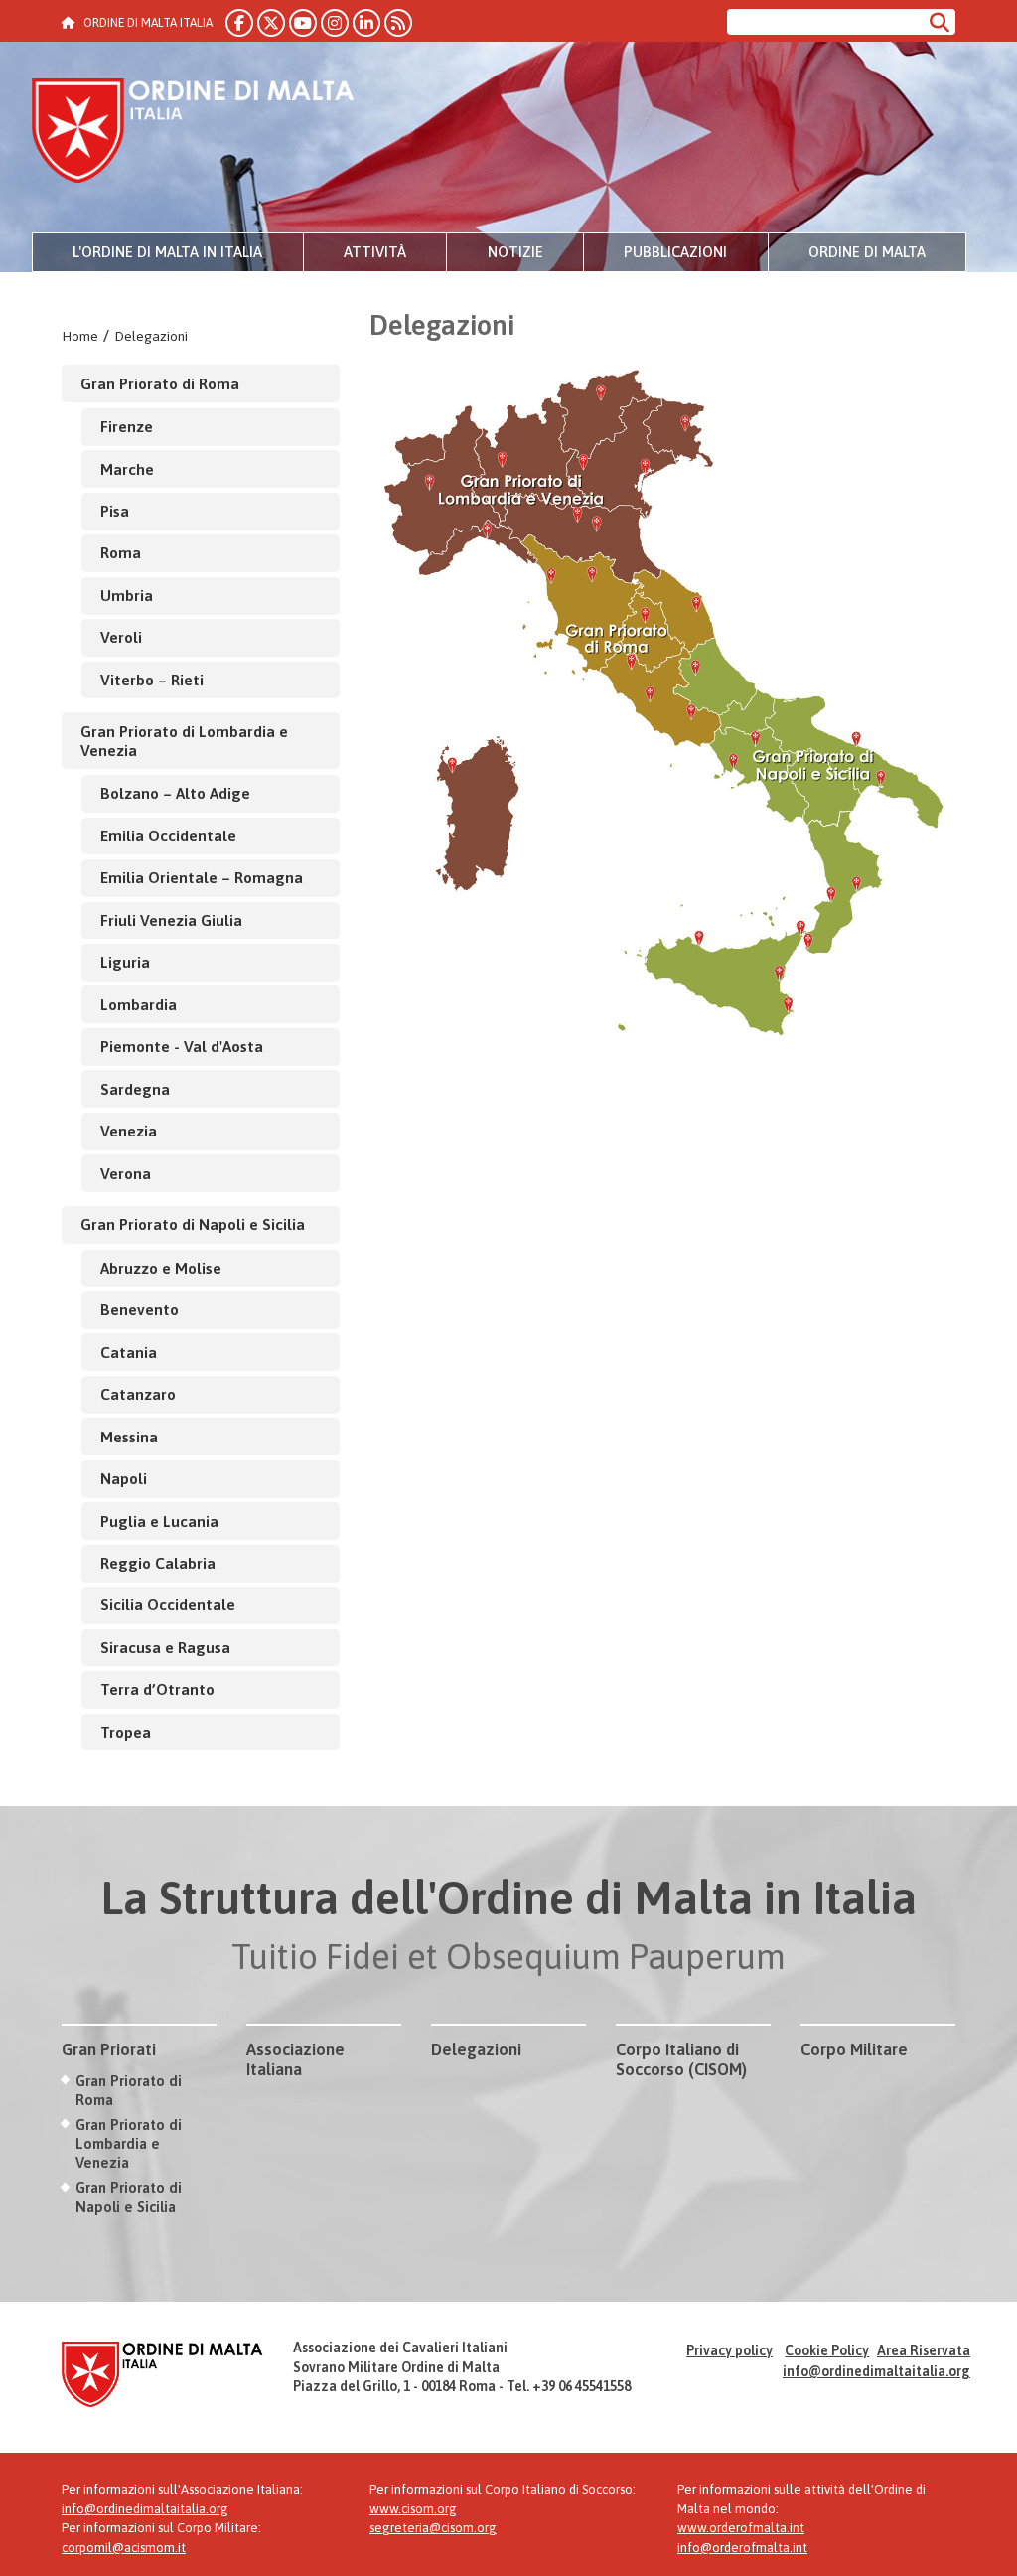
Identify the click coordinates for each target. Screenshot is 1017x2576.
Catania (129, 1352)
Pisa (115, 511)
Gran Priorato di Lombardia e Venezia (184, 741)
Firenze (127, 426)
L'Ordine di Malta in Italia (167, 252)
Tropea (126, 1732)
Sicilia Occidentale (168, 1604)
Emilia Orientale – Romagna (202, 877)
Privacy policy (729, 2350)
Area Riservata (924, 2350)
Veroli (121, 637)
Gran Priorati (109, 2049)
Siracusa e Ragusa (165, 1647)
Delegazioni (151, 336)
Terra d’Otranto (157, 1689)
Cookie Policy (827, 2350)
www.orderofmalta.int (741, 2528)
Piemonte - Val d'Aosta (182, 1046)
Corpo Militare (854, 2049)
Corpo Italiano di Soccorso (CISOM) (681, 2059)
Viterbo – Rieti (152, 680)
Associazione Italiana (295, 2059)
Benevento (140, 1309)
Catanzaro (138, 1394)
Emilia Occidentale (168, 835)
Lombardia (139, 1004)
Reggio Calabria (158, 1563)
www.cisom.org (413, 2509)
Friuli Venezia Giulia (171, 920)
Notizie (515, 252)
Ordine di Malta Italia (193, 134)
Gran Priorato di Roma (160, 383)
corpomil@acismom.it (124, 2548)
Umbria (127, 595)
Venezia (129, 1131)
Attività (375, 252)
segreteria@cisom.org (433, 2528)
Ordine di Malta (867, 252)
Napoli (124, 1478)
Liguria (125, 962)
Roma (121, 552)
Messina (129, 1437)
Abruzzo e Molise (161, 1268)
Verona (126, 1173)
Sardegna (135, 1089)
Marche (127, 469)
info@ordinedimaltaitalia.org (876, 2371)
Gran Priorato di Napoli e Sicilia (193, 1224)
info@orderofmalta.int (742, 2548)
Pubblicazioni (675, 252)
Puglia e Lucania (159, 1521)
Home (80, 336)
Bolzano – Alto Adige (175, 793)
